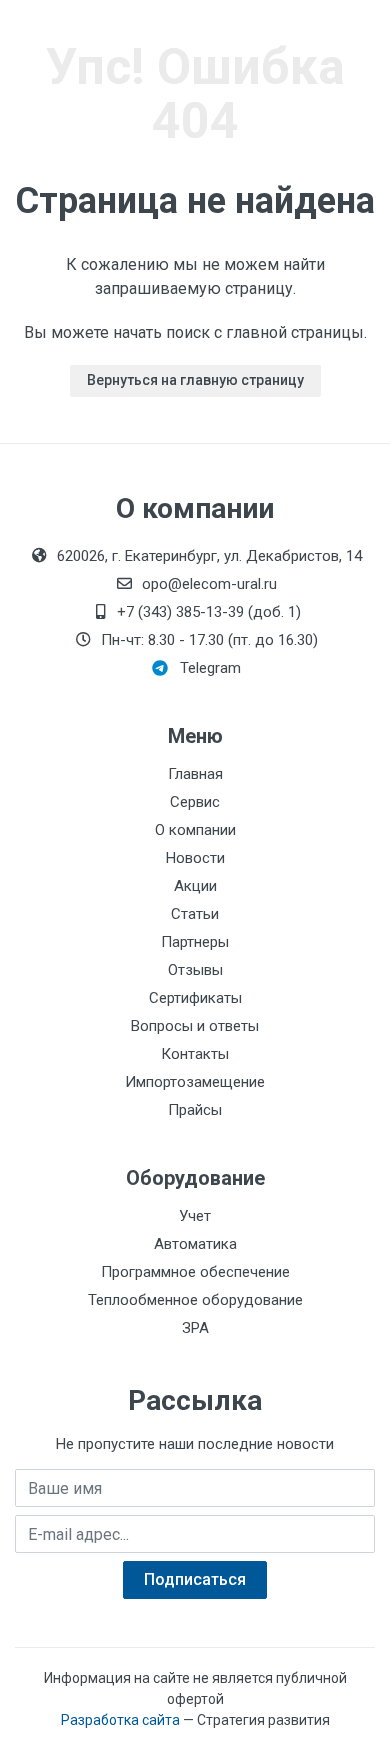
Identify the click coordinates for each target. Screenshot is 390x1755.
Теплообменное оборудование (195, 1300)
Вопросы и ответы (195, 1026)
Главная (195, 774)
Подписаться (195, 1579)
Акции (195, 886)
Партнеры (195, 942)
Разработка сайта (120, 1720)
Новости (195, 858)
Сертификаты (195, 998)
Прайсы (195, 1110)
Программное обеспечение (195, 1272)
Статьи (195, 914)
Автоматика (195, 1244)
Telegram (210, 668)
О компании (195, 830)
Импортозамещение (195, 1082)
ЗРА (195, 1328)
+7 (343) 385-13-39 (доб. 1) (209, 612)
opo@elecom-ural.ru (209, 584)
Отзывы (195, 970)
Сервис (195, 802)
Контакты (195, 1054)
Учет (195, 1216)
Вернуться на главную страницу (195, 380)
